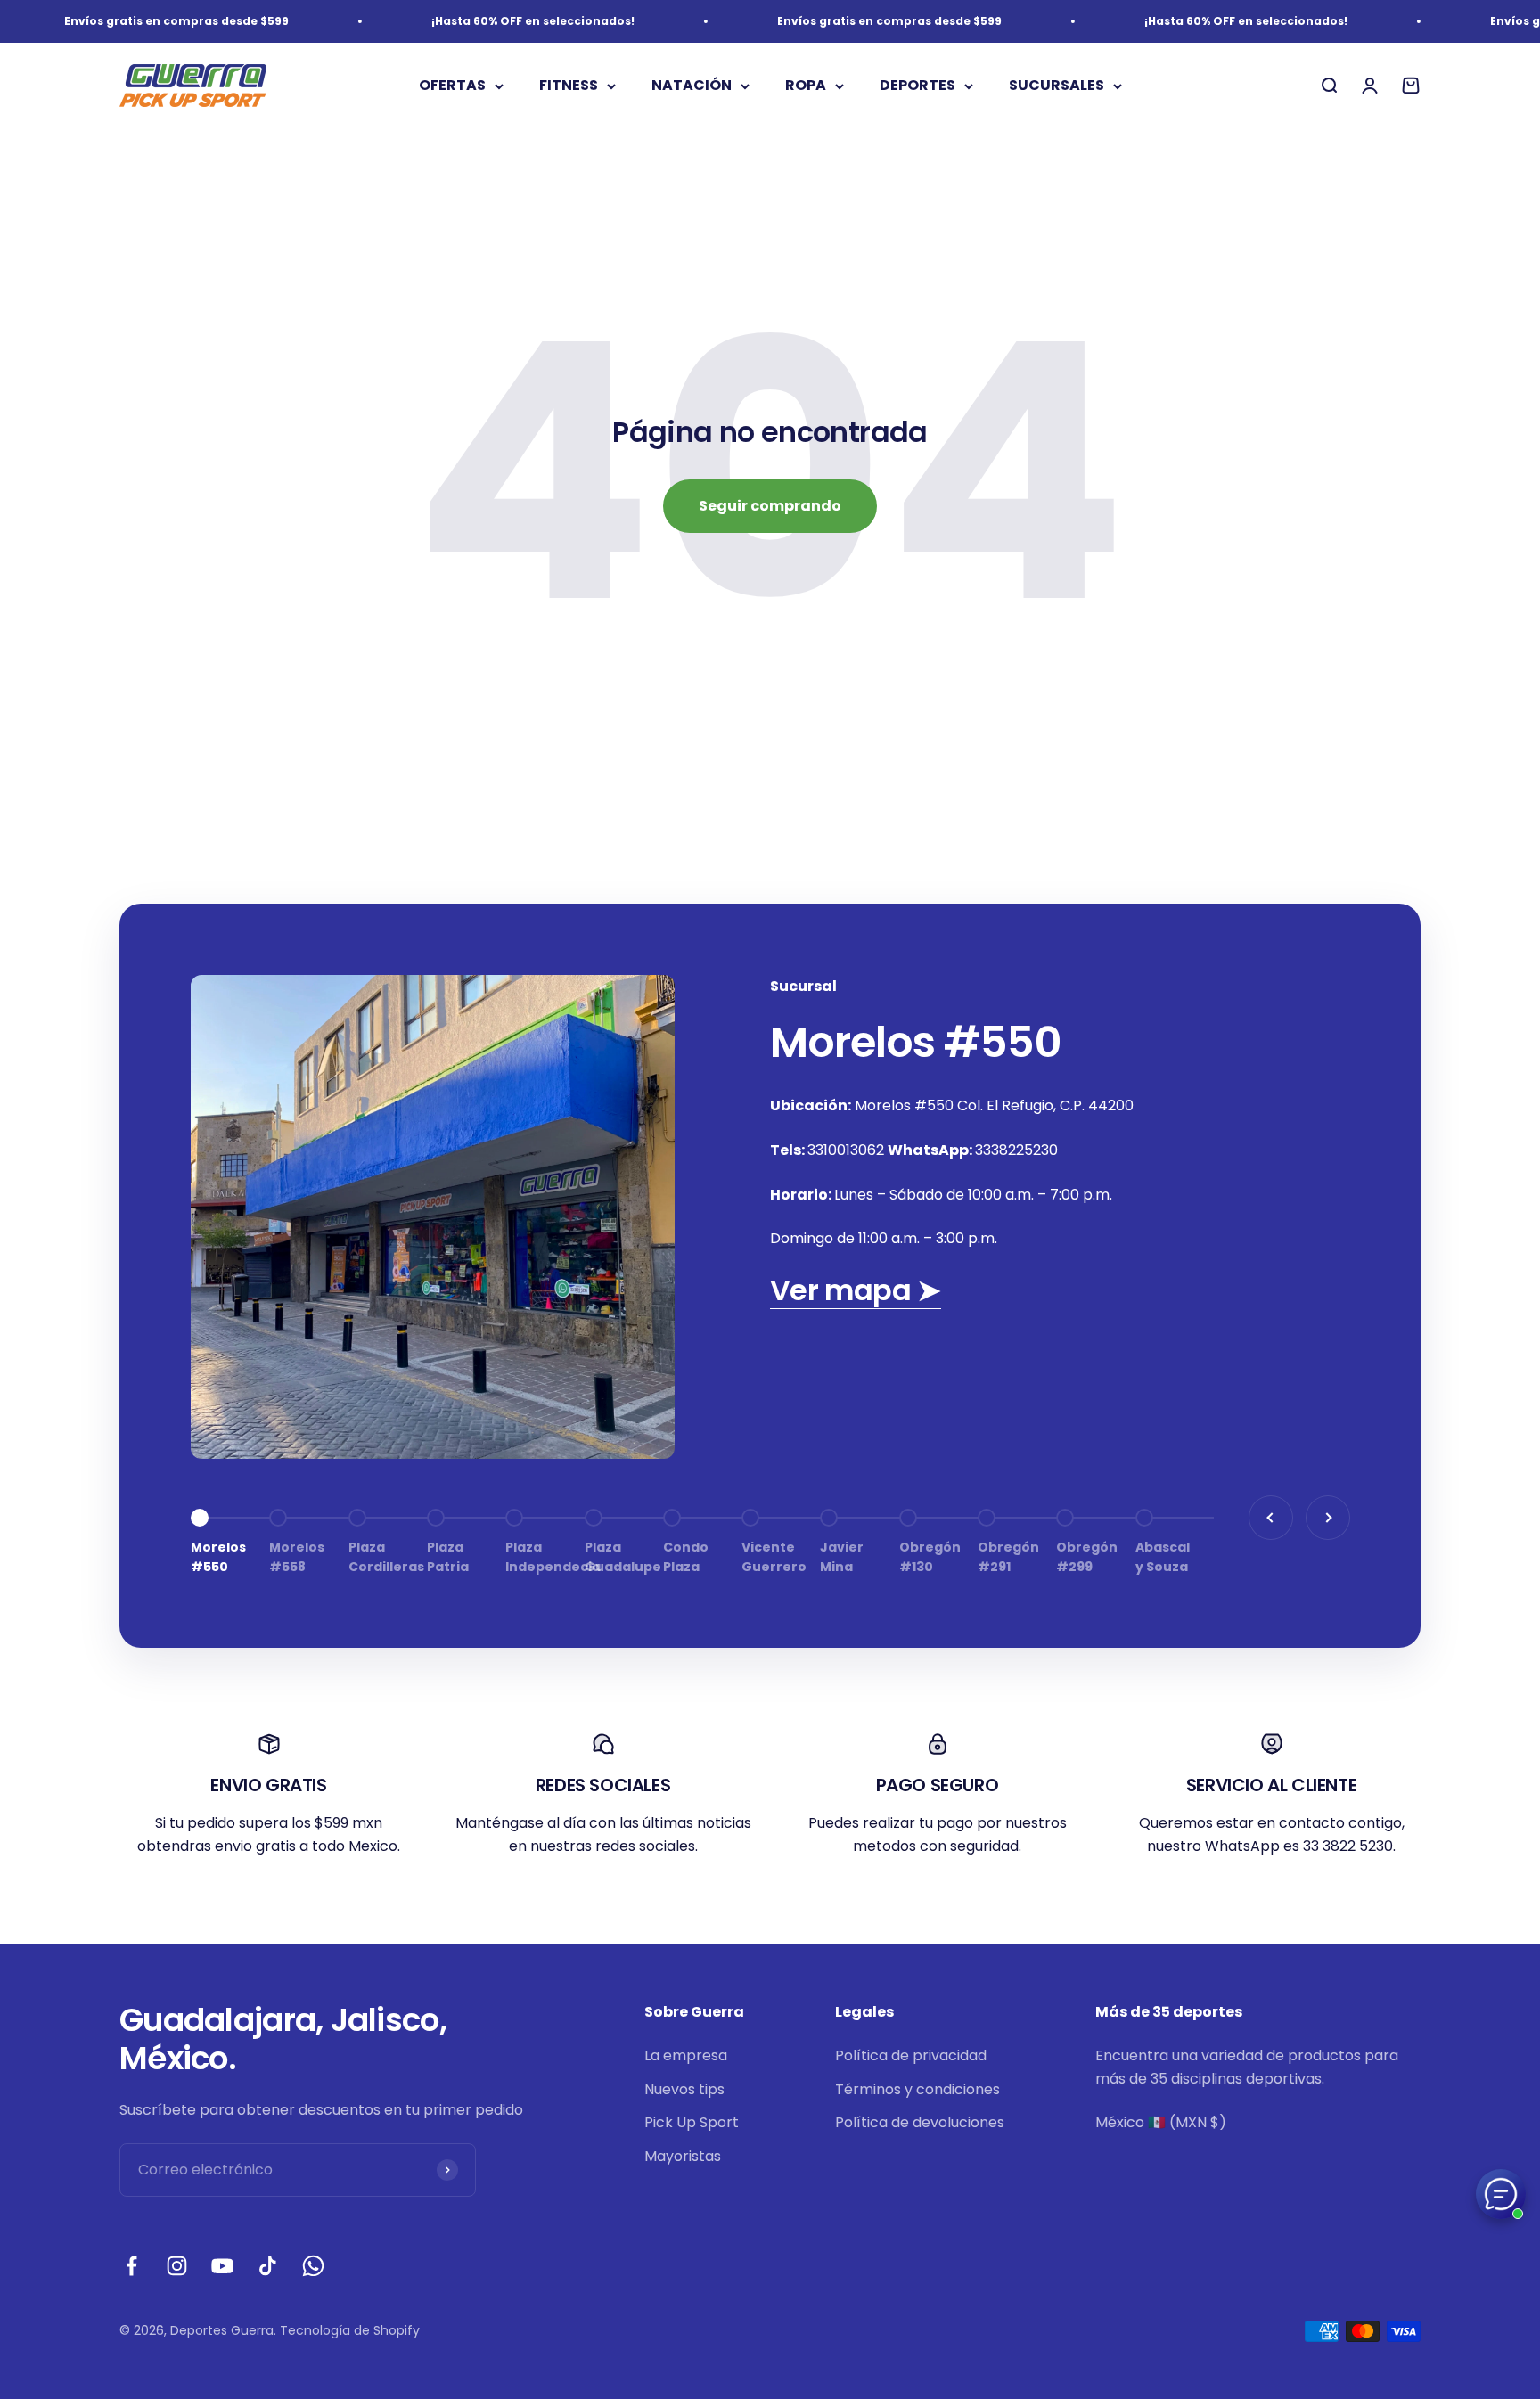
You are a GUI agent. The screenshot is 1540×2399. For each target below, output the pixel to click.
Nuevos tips (684, 2089)
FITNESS (569, 86)
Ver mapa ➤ (856, 1290)
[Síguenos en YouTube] (222, 2266)
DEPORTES (917, 86)
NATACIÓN (692, 86)
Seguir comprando (770, 506)
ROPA (806, 86)
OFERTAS (452, 86)
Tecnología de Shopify (350, 2330)
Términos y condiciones (917, 2089)
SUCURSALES (1057, 86)
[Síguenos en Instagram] (177, 2266)
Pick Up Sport (692, 2122)
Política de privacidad (911, 2055)
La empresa (686, 2055)
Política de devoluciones (920, 2122)
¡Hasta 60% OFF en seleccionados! (494, 21)
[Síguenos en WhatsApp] (313, 2266)
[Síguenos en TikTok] (268, 2266)
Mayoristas (683, 2156)
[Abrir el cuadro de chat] (1501, 2194)
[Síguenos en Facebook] (131, 2266)
